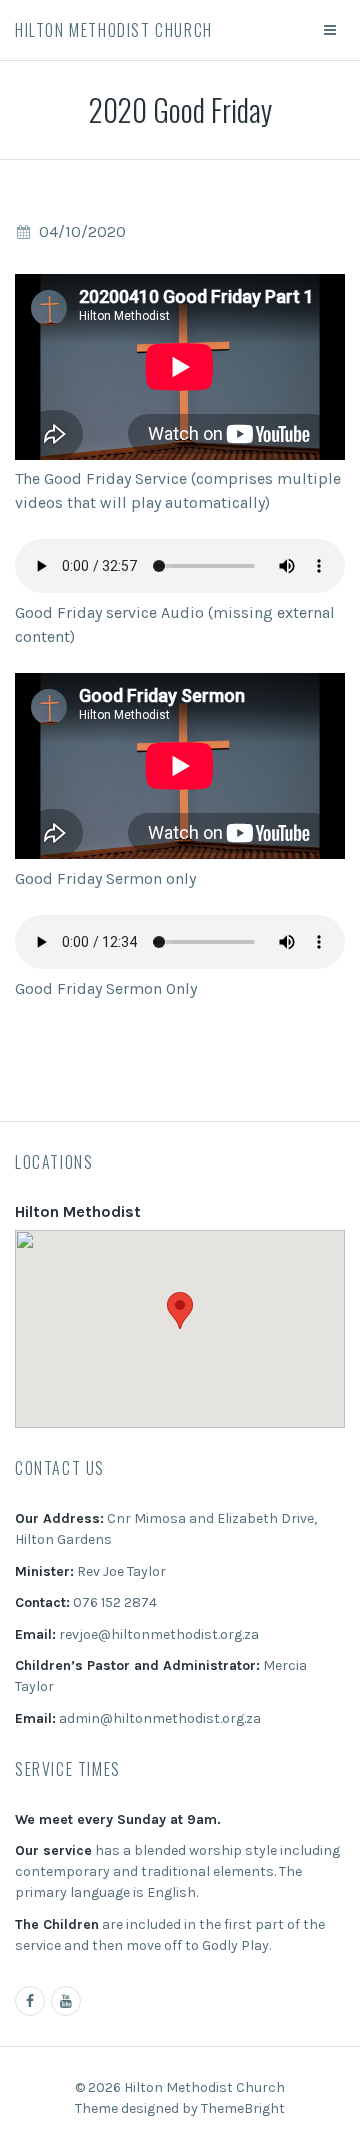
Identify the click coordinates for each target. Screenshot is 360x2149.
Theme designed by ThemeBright (180, 2108)
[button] (180, 1310)
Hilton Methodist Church (114, 30)
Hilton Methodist (78, 1211)
